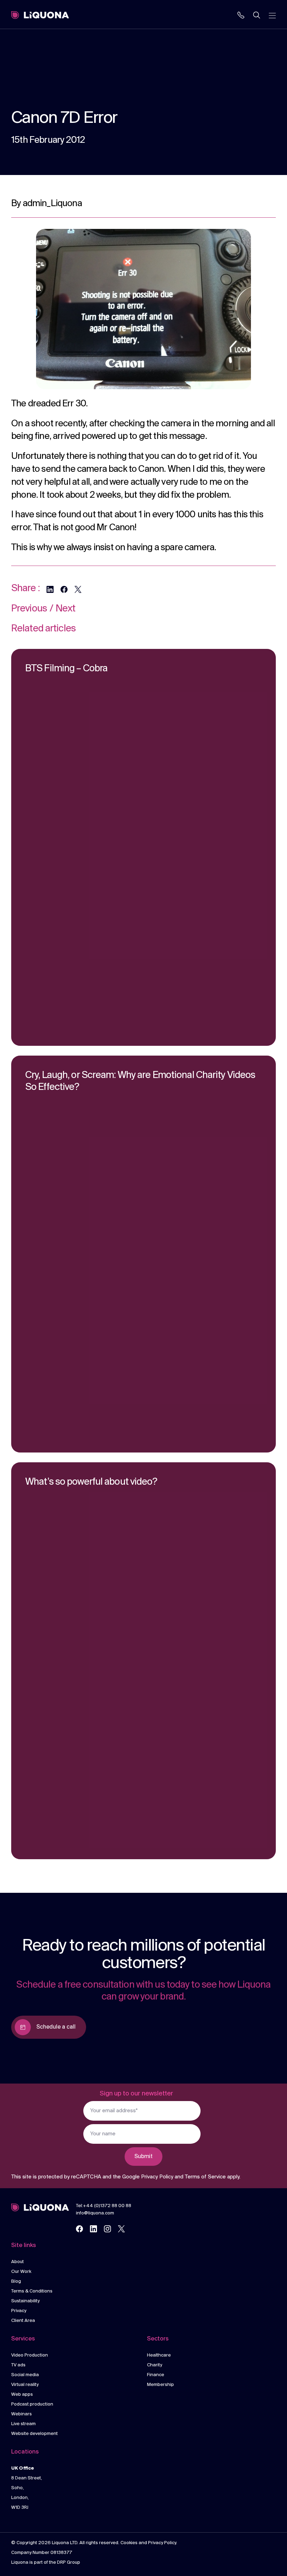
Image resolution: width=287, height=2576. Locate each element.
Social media (25, 2375)
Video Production (30, 2355)
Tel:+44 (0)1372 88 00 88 (104, 2206)
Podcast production (32, 2404)
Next (65, 609)
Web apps (22, 2395)
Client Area (23, 2321)
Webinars (22, 2414)
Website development (34, 2434)
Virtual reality (25, 2385)
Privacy (19, 2311)
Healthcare (159, 2355)
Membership (160, 2385)
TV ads (18, 2365)
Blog (16, 2281)
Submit (143, 2157)
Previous (29, 609)
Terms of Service (205, 2177)
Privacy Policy (157, 2177)
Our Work (21, 2272)
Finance (156, 2375)
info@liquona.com (95, 2213)
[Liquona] (40, 15)
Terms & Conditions (32, 2291)
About (17, 2262)
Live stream (23, 2424)
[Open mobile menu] (272, 15)
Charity (155, 2365)
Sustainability (25, 2301)
